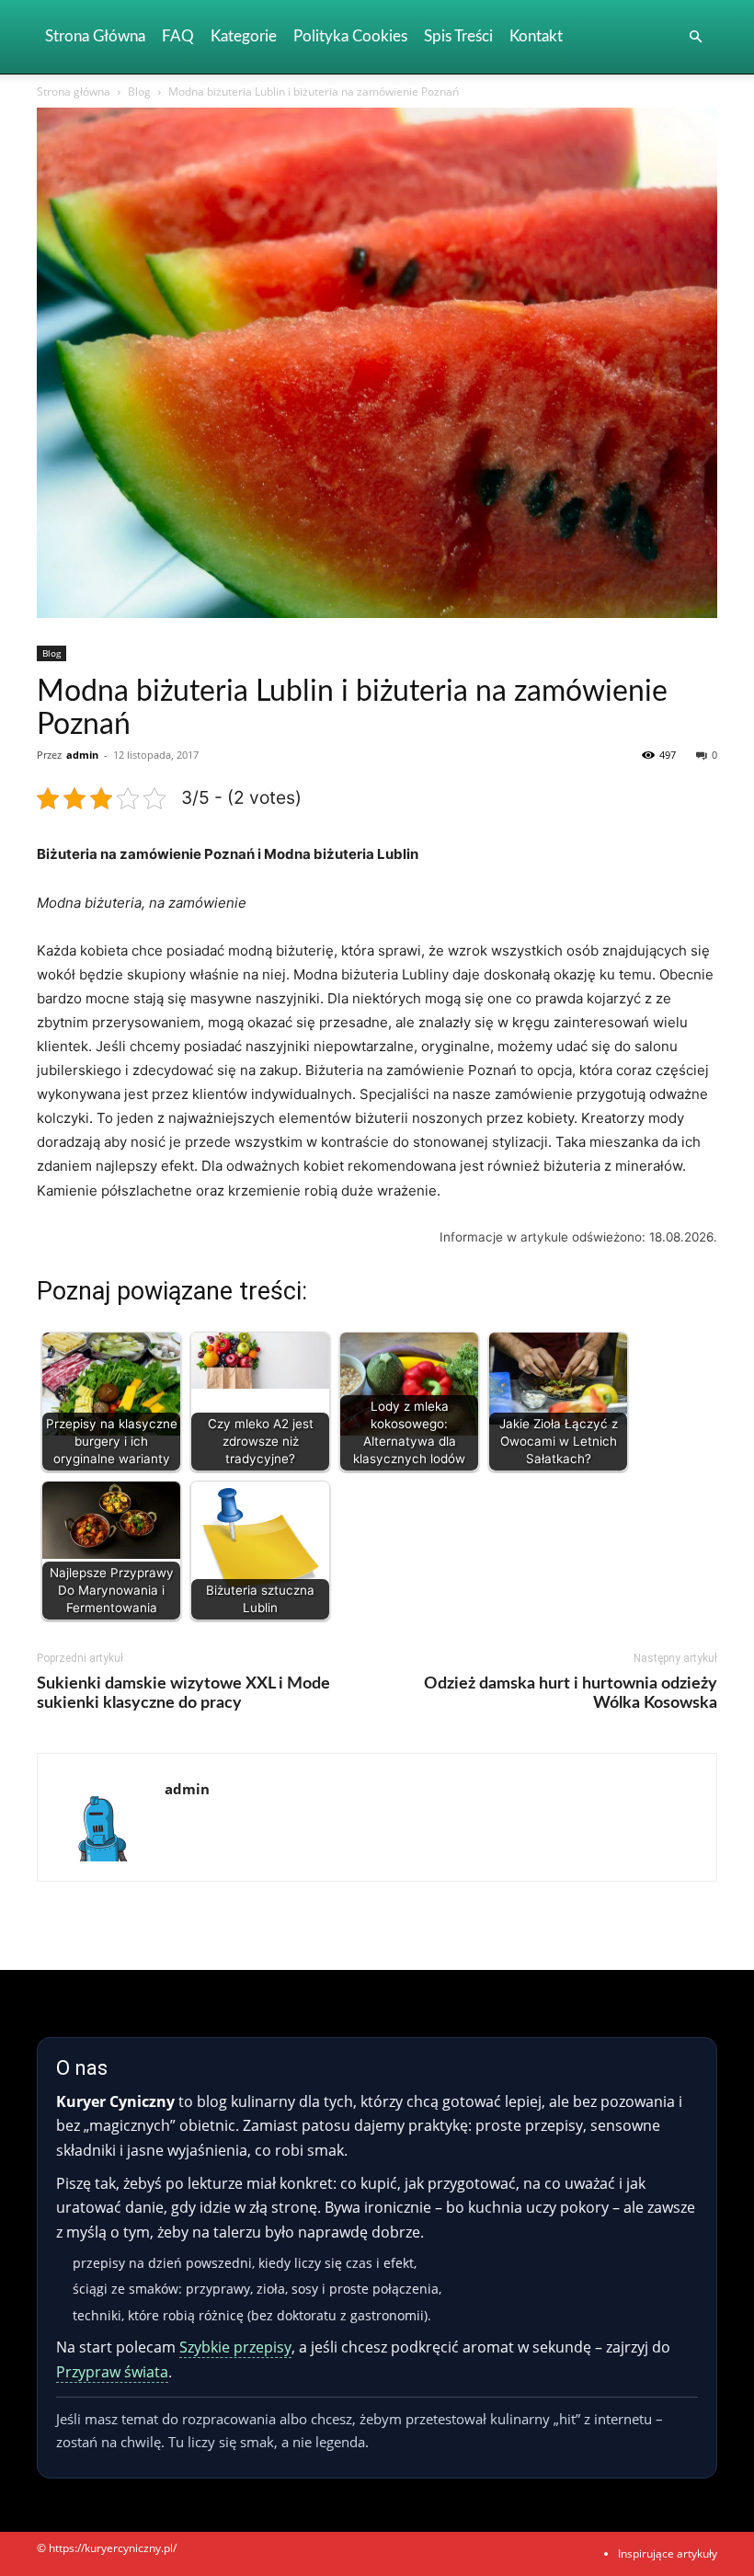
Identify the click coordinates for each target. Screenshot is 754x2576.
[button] (695, 37)
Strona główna (74, 92)
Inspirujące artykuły (668, 2553)
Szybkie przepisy (235, 2347)
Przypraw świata (112, 2372)
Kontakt (536, 36)
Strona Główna (95, 36)
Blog (139, 92)
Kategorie (244, 36)
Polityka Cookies (350, 36)
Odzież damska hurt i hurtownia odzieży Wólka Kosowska (571, 1694)
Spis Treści (458, 36)
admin (82, 755)
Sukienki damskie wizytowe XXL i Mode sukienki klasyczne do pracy (183, 1694)
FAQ (178, 36)
